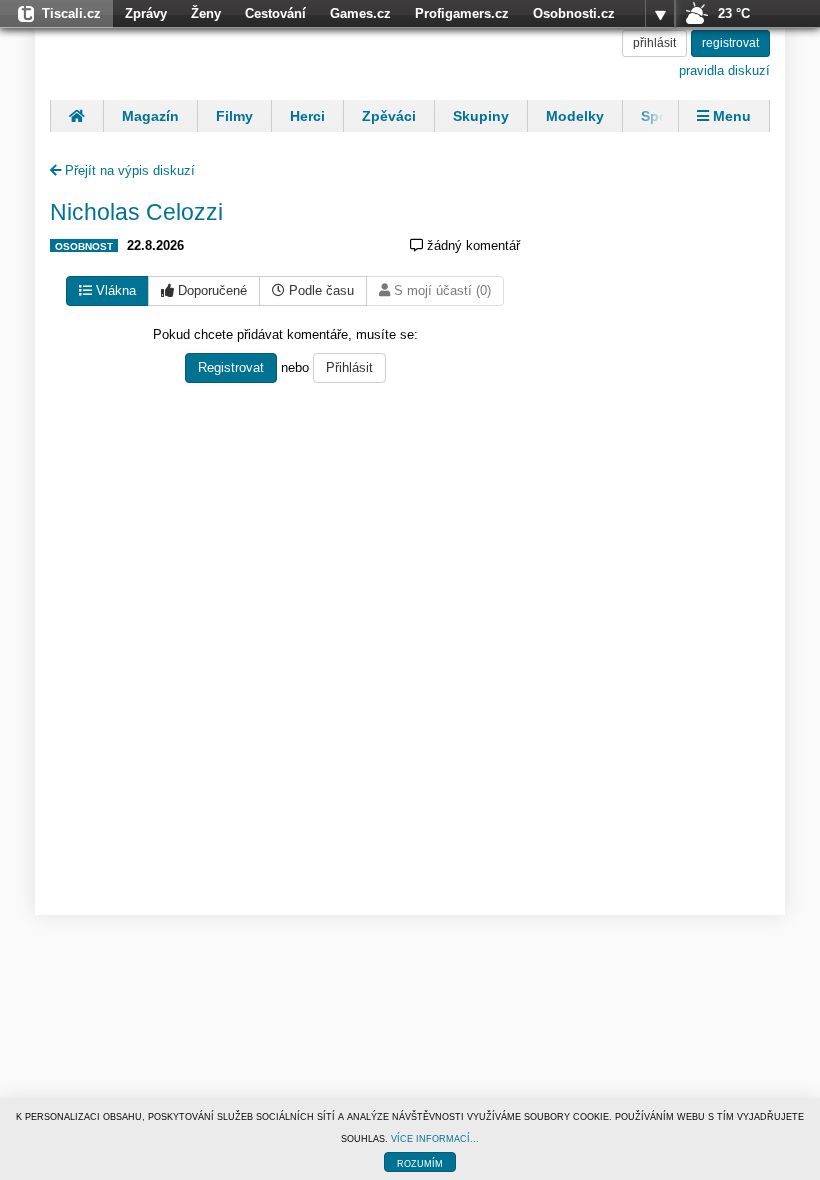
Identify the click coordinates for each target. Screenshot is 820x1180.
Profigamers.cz (462, 13)
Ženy (206, 13)
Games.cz (360, 13)
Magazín (150, 116)
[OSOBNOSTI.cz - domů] (180, 55)
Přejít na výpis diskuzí (128, 170)
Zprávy (146, 13)
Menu (730, 116)
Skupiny (481, 116)
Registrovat (231, 367)
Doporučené (210, 290)
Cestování (275, 13)
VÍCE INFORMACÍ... (435, 1139)
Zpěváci (389, 116)
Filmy (234, 116)
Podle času (319, 290)
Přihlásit (349, 367)
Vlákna (114, 290)
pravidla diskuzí (724, 70)
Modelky (575, 116)
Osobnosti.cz (574, 13)
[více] (660, 14)
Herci (307, 116)
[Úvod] (76, 116)
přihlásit (654, 43)
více (660, 14)
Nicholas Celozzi (136, 212)
